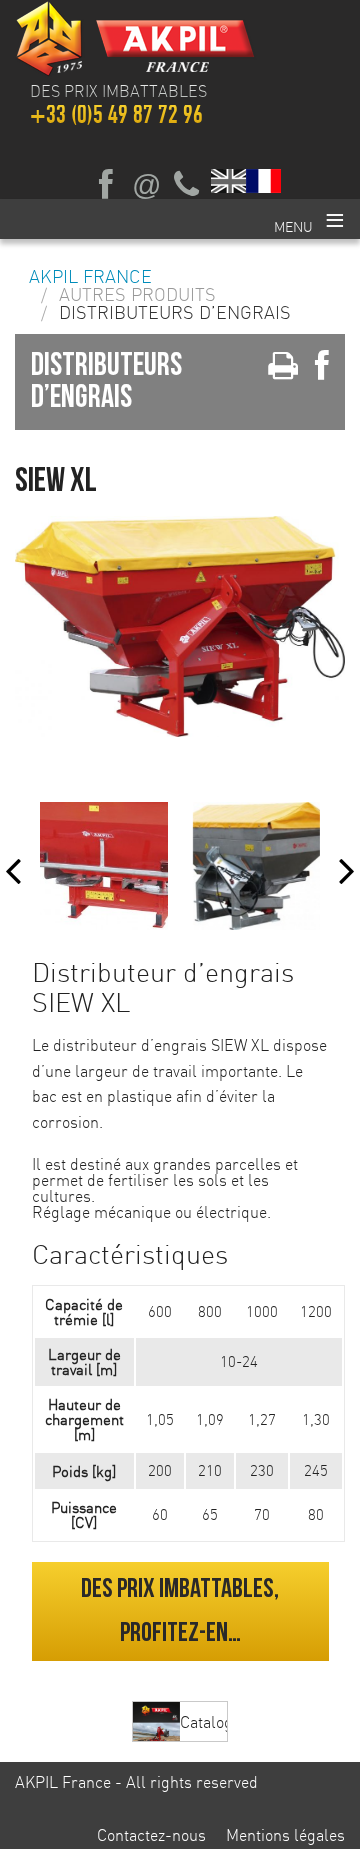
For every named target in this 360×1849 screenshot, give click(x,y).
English (229, 180)
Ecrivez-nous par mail (146, 185)
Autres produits (137, 295)
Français (264, 180)
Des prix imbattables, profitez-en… (180, 1611)
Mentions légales (285, 1835)
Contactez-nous (151, 1835)
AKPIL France (90, 277)
